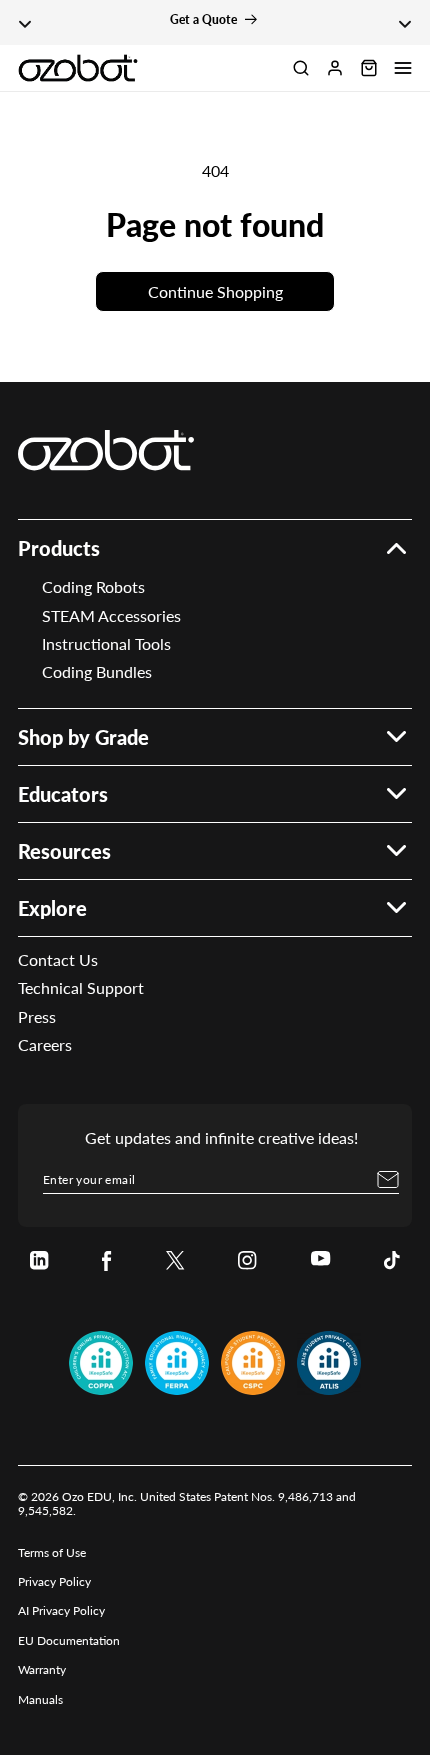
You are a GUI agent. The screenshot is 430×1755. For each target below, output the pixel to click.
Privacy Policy (54, 1581)
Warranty (42, 1669)
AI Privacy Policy (61, 1610)
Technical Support (81, 987)
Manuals (40, 1699)
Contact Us (58, 959)
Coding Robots (93, 586)
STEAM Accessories (111, 615)
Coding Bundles (97, 671)
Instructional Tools (106, 643)
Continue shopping (215, 291)
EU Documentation (69, 1640)
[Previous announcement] (25, 23)
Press (37, 1016)
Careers (45, 1044)
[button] (403, 68)
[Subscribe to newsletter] (388, 1179)
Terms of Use (52, 1552)
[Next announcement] (405, 23)
